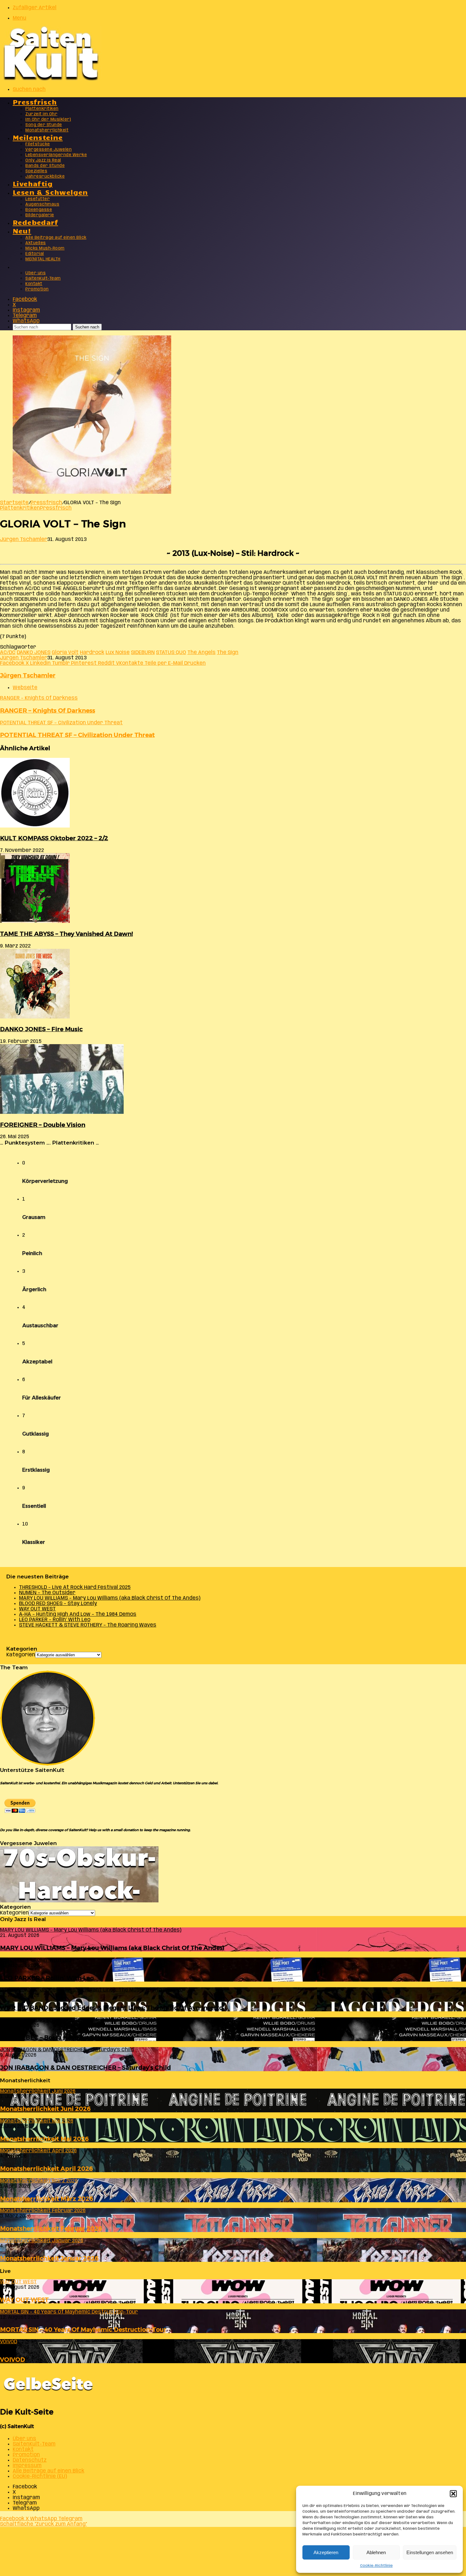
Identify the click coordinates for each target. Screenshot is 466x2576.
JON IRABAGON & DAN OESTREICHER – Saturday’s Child (85, 2068)
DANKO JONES (34, 653)
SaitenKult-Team (43, 279)
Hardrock (92, 653)
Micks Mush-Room (45, 248)
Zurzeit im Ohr (41, 114)
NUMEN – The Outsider (47, 1593)
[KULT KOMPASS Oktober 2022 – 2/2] (35, 826)
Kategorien (21, 1655)
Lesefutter (38, 199)
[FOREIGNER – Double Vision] (62, 1112)
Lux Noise (118, 653)
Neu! (22, 230)
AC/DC (8, 653)
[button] (453, 2494)
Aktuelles (36, 243)
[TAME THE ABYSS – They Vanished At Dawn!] (35, 921)
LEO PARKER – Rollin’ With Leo (55, 1620)
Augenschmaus (42, 204)
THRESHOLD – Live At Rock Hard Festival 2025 (75, 1587)
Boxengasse (39, 210)
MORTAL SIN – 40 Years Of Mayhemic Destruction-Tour (83, 2329)
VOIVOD (13, 2360)
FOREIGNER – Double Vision (43, 1125)
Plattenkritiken (42, 109)
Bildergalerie (40, 215)
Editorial (35, 254)
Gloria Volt (65, 653)
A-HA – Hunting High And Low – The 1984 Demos (78, 1614)
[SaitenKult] (51, 79)
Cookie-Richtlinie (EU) (40, 2476)
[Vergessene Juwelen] (79, 1901)
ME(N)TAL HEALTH (43, 259)
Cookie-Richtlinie (376, 2566)
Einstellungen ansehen (430, 2552)
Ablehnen (376, 2552)
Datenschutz (30, 2460)
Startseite (14, 503)
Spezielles (36, 171)
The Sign (228, 653)
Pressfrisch (35, 102)
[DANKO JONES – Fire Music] (35, 1017)
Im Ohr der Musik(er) (48, 120)
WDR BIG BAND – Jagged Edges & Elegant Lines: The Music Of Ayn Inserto (111, 2008)
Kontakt (34, 284)
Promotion (37, 289)
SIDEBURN (143, 653)
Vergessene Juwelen (49, 150)
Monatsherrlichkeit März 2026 (47, 2199)
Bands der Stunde (45, 166)
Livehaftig (33, 183)
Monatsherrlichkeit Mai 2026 (44, 2139)
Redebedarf (35, 222)
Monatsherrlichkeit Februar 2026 (51, 2228)
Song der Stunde (44, 125)
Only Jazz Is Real (43, 160)
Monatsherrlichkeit (47, 130)
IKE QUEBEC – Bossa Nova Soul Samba (58, 2037)
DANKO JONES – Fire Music (41, 1029)
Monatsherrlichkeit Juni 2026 (45, 2109)
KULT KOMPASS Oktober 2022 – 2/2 (54, 838)
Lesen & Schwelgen (50, 192)
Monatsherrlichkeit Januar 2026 (49, 2258)
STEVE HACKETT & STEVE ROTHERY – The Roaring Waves (88, 1625)
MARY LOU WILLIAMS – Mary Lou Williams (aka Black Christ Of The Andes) (110, 1598)
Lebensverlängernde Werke (56, 155)
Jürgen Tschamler (24, 539)
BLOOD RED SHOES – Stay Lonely (58, 1604)
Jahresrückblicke (45, 177)
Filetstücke (38, 144)
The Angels (201, 653)
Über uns (36, 273)
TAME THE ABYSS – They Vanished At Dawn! (66, 934)
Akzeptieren (326, 2552)
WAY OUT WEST (37, 1609)
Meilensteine (38, 137)
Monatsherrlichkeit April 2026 (46, 2169)
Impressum (27, 2466)
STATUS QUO (171, 653)
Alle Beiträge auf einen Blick (56, 238)
